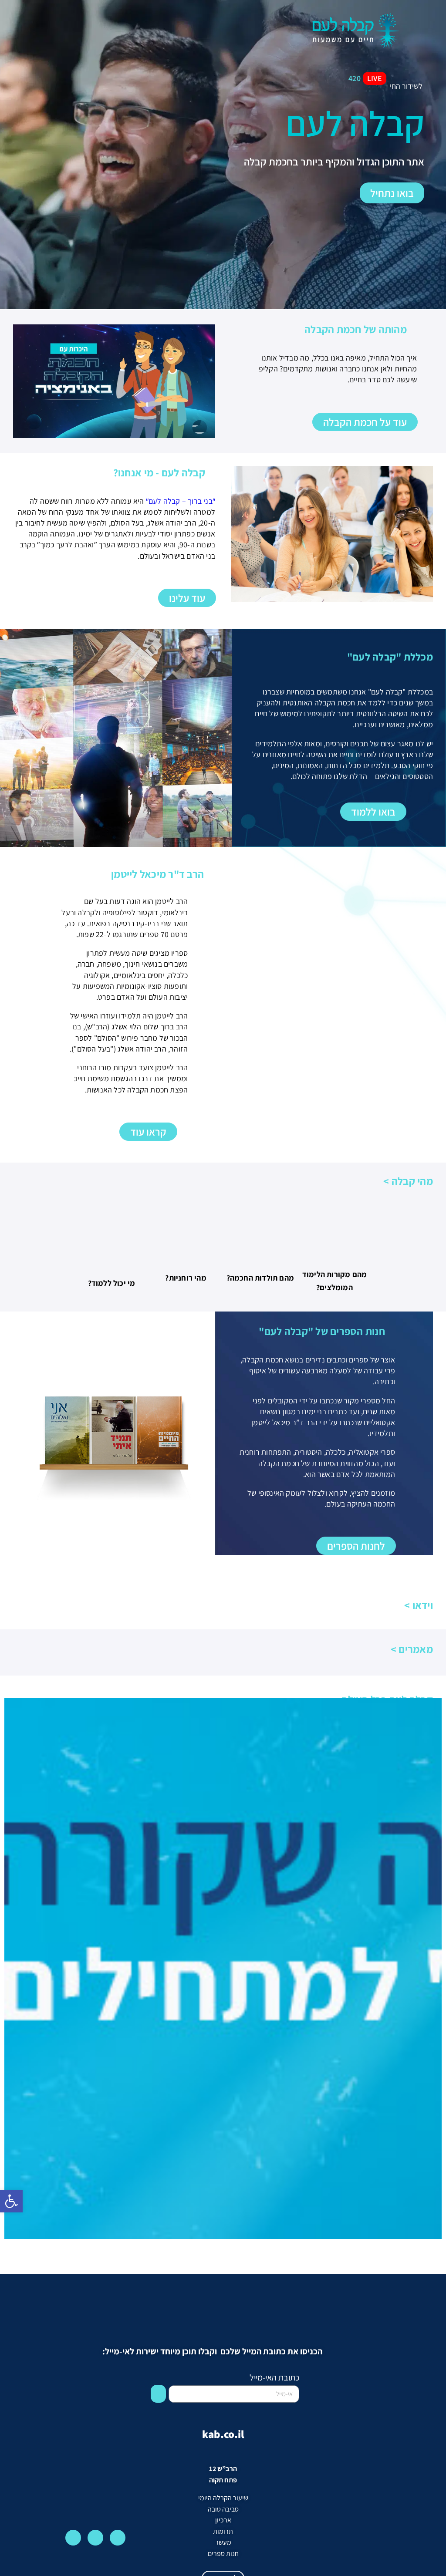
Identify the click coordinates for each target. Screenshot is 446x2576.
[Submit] (158, 2394)
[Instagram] (118, 2538)
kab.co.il (223, 2434)
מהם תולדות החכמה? (260, 1278)
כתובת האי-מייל (274, 2377)
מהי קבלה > (408, 1181)
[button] (50, 22)
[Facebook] (95, 2538)
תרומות (223, 2531)
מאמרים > (412, 1649)
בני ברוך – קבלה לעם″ (179, 501)
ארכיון (223, 2520)
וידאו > (419, 1605)
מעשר (223, 2542)
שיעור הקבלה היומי (223, 2498)
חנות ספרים (223, 2554)
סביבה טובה (223, 2509)
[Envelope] (73, 2538)
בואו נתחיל (392, 193)
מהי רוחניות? (186, 1278)
